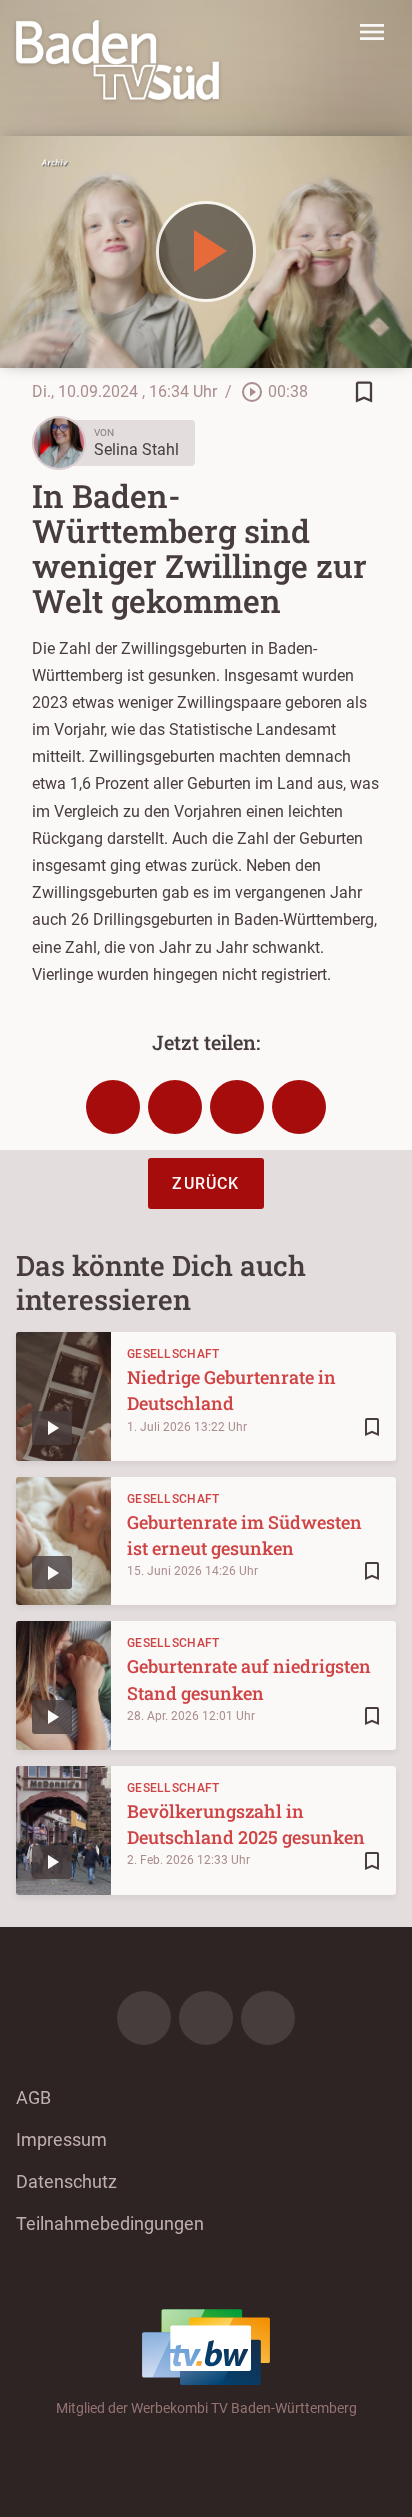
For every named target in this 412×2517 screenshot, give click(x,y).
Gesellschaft (173, 1354)
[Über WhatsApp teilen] (237, 1107)
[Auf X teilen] (175, 1107)
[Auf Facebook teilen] (113, 1107)
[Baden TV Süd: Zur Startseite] (117, 60)
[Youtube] (268, 2018)
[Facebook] (144, 2018)
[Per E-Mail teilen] (299, 1107)
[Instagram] (206, 2018)
